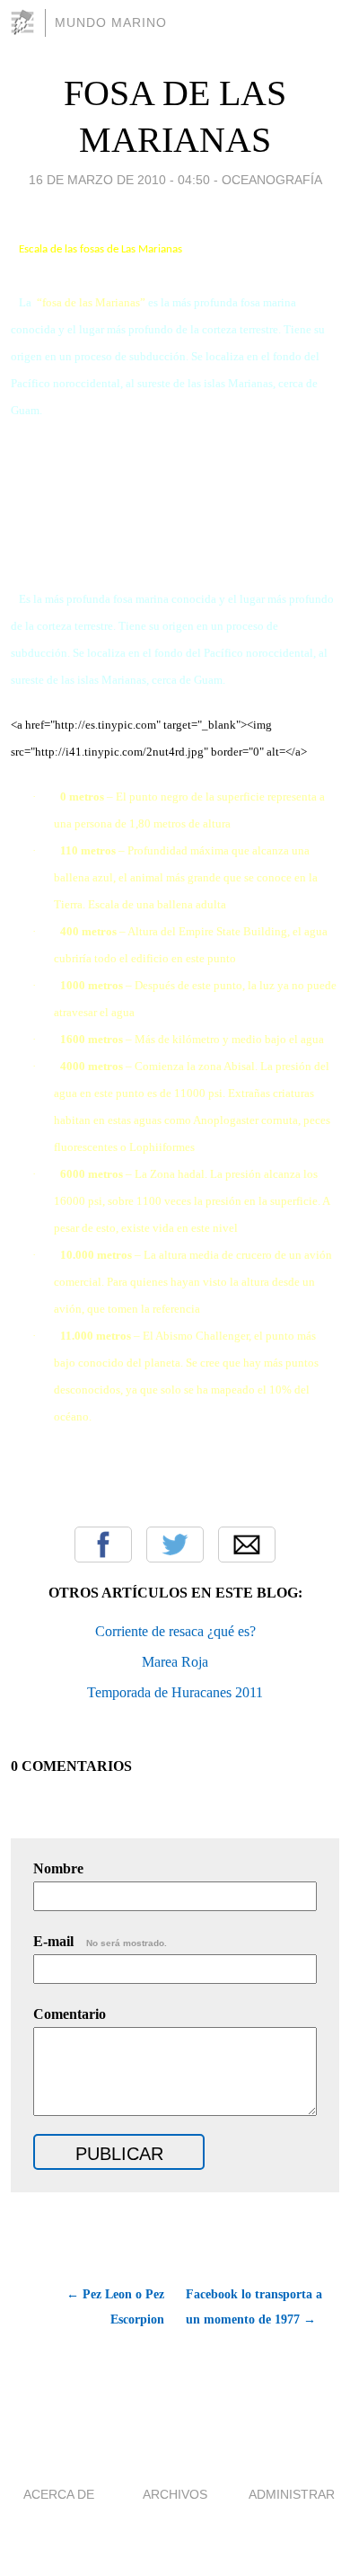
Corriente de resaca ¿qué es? (175, 1631)
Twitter (175, 1545)
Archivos (175, 2494)
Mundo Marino (111, 22)
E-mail (100, 1941)
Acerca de (59, 2494)
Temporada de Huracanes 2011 (175, 1692)
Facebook (103, 1545)
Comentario (70, 2014)
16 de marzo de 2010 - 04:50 (119, 180)
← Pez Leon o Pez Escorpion (115, 2307)
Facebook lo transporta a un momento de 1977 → (254, 2307)
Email (247, 1545)
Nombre (58, 1868)
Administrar (292, 2494)
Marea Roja (175, 1662)
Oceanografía (272, 180)
